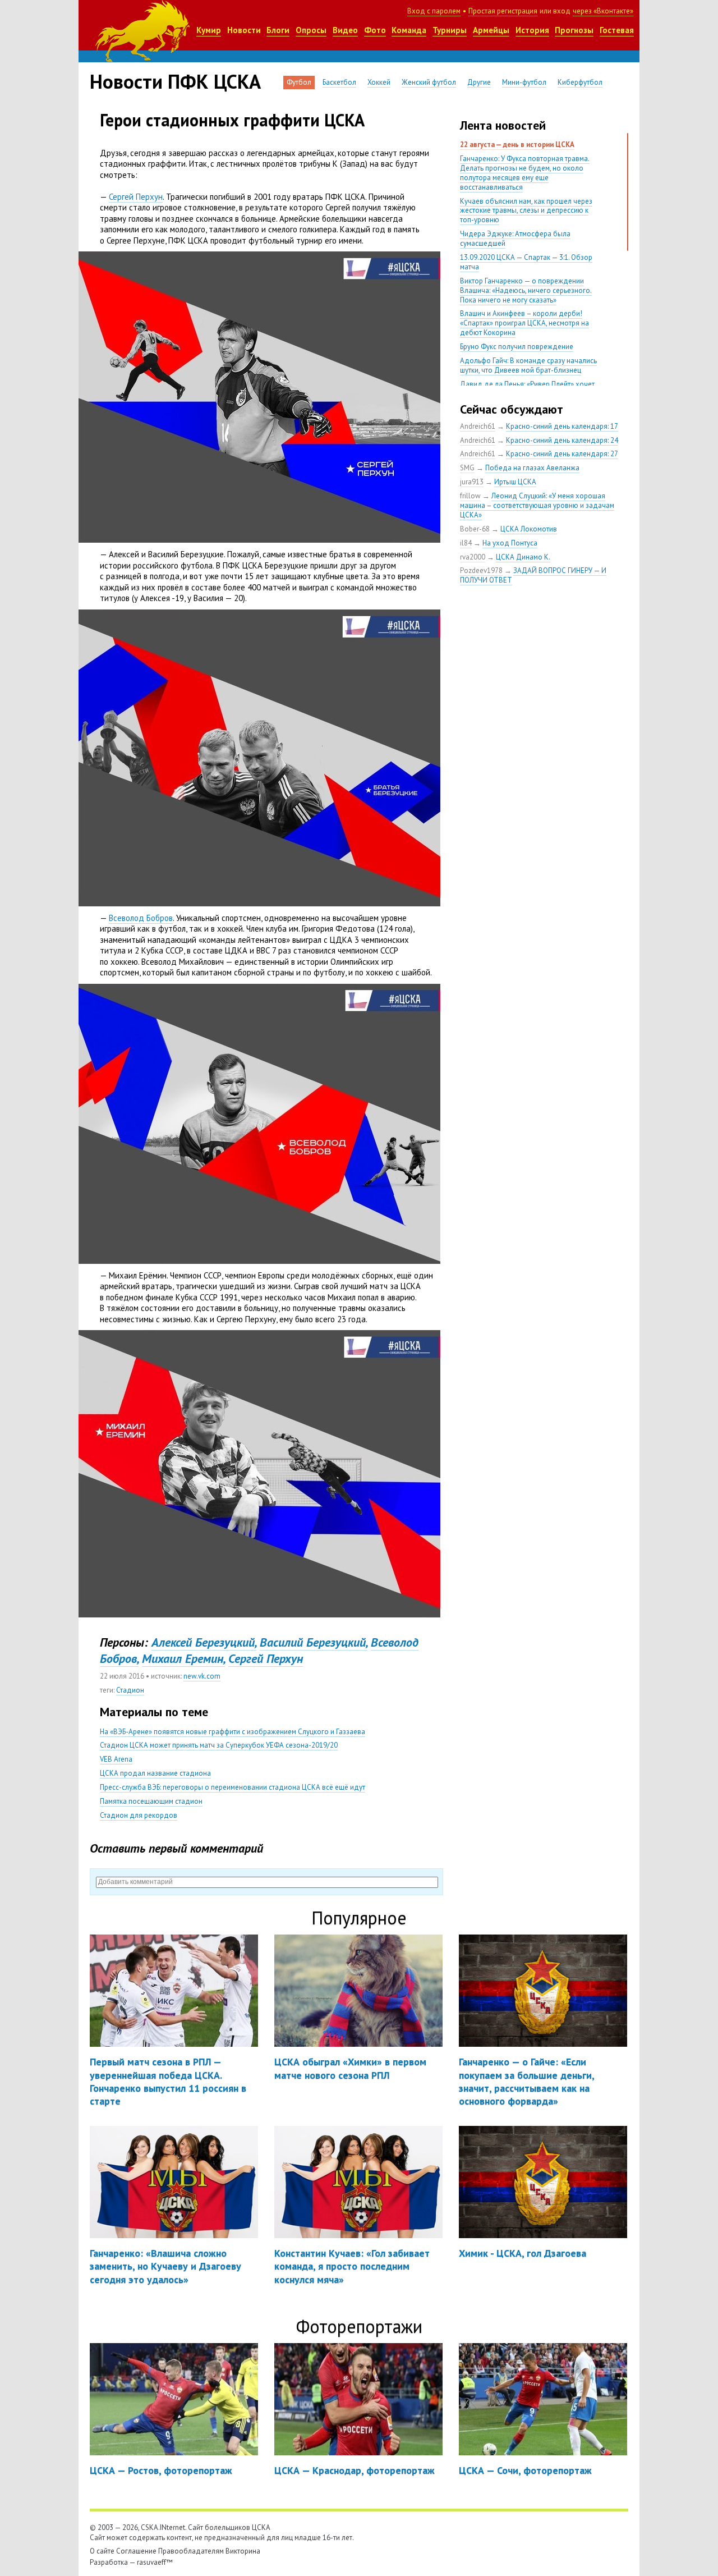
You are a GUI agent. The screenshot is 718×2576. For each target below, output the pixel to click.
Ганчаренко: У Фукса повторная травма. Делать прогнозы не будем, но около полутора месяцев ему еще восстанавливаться (525, 173)
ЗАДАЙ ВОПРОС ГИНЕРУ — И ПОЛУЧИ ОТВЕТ (533, 575)
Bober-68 (475, 529)
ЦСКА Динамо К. (523, 557)
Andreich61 (478, 426)
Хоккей (379, 82)
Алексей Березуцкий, (204, 1642)
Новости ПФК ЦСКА (175, 81)
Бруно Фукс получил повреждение (517, 347)
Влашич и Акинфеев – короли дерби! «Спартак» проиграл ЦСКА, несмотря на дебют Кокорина (524, 323)
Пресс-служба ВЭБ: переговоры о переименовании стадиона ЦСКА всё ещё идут (233, 1787)
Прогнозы (574, 30)
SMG (467, 468)
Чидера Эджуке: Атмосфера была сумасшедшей (515, 239)
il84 (466, 543)
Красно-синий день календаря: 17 (562, 426)
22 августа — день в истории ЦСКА (517, 145)
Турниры (450, 30)
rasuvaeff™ (155, 2562)
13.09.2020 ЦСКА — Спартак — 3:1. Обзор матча (526, 262)
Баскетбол (339, 82)
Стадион (130, 1690)
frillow (470, 496)
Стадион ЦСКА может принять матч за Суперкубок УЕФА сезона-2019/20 (219, 1745)
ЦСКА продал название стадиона (155, 1773)
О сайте (102, 2551)
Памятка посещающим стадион (151, 1801)
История (532, 30)
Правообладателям (191, 2551)
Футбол (299, 82)
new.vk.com (202, 1676)
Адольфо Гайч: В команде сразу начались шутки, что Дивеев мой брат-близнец (528, 365)
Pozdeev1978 (481, 570)
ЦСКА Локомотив (529, 529)
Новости (244, 30)
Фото (375, 30)
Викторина (243, 2551)
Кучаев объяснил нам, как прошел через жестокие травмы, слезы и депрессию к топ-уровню (526, 211)
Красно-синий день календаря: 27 (562, 454)
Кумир (209, 30)
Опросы (311, 30)
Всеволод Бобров (141, 918)
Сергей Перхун (136, 197)
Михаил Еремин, (183, 1658)
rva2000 (473, 557)
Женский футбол (429, 82)
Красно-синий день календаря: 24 (562, 440)
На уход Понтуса (510, 543)
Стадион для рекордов (139, 1815)
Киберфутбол (580, 82)
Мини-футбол (524, 82)
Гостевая (617, 30)
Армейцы (491, 30)
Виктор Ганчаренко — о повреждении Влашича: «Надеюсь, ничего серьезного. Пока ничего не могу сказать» (526, 290)
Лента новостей (503, 125)
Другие (479, 82)
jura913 (472, 482)
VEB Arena (116, 1759)
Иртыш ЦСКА (515, 482)
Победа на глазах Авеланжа (532, 468)
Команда (409, 30)
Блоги (278, 30)
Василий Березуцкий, (314, 1642)
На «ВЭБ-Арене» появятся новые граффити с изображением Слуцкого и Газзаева (233, 1732)
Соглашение (136, 2551)
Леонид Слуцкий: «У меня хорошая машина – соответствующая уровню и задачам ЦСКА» (537, 505)
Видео (345, 30)
